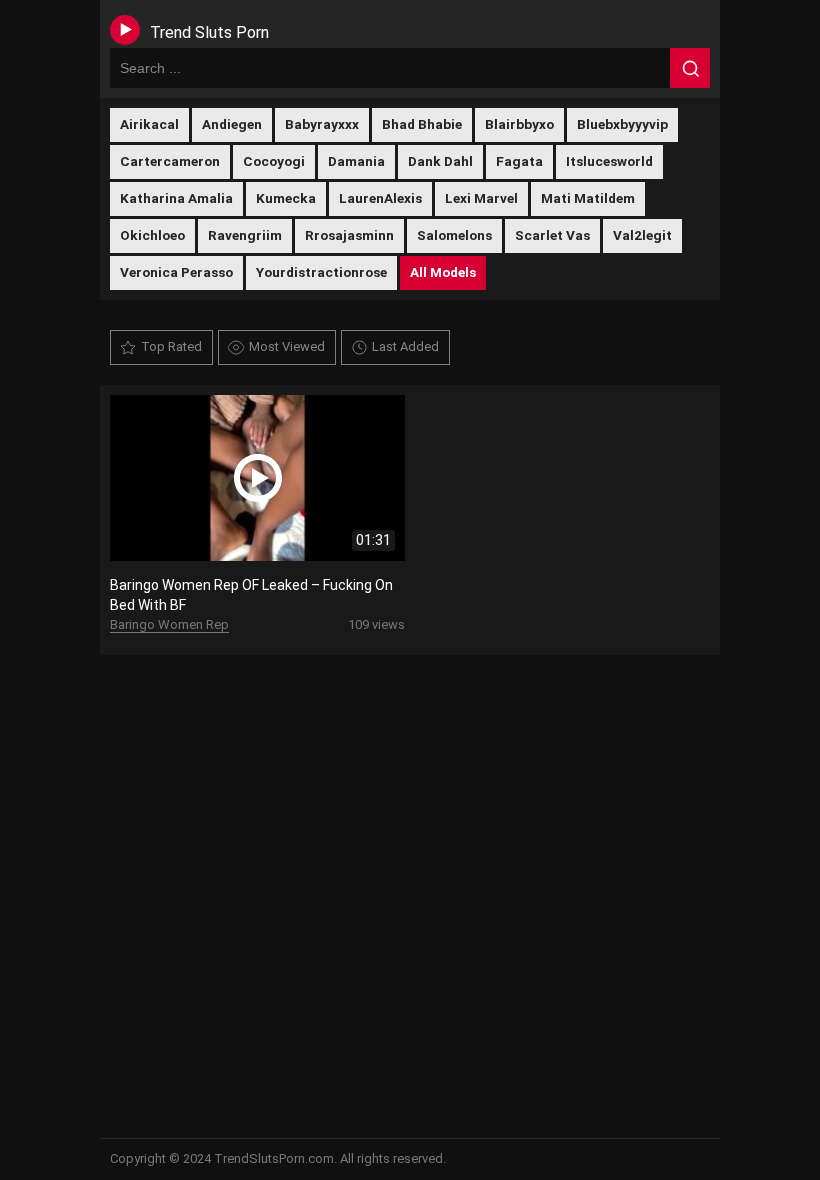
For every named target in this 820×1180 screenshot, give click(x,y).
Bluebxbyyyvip (622, 124)
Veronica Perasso (176, 272)
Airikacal (149, 124)
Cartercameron (170, 161)
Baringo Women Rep (169, 624)
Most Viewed (287, 346)
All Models (443, 272)
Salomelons (454, 235)
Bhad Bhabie (422, 124)
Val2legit (642, 235)
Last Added (405, 346)
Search (690, 68)
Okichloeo (152, 235)
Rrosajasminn (349, 235)
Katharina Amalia (176, 198)
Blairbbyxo (519, 124)
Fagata (519, 161)
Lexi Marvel (481, 198)
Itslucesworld (609, 161)
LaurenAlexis (380, 198)
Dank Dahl (440, 161)
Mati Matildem (588, 198)
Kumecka (286, 198)
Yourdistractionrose (321, 272)
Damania (356, 161)
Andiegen (232, 124)
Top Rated (171, 346)
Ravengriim (245, 235)
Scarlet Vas (552, 235)
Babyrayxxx (322, 124)
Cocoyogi (274, 161)
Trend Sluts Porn (209, 32)
